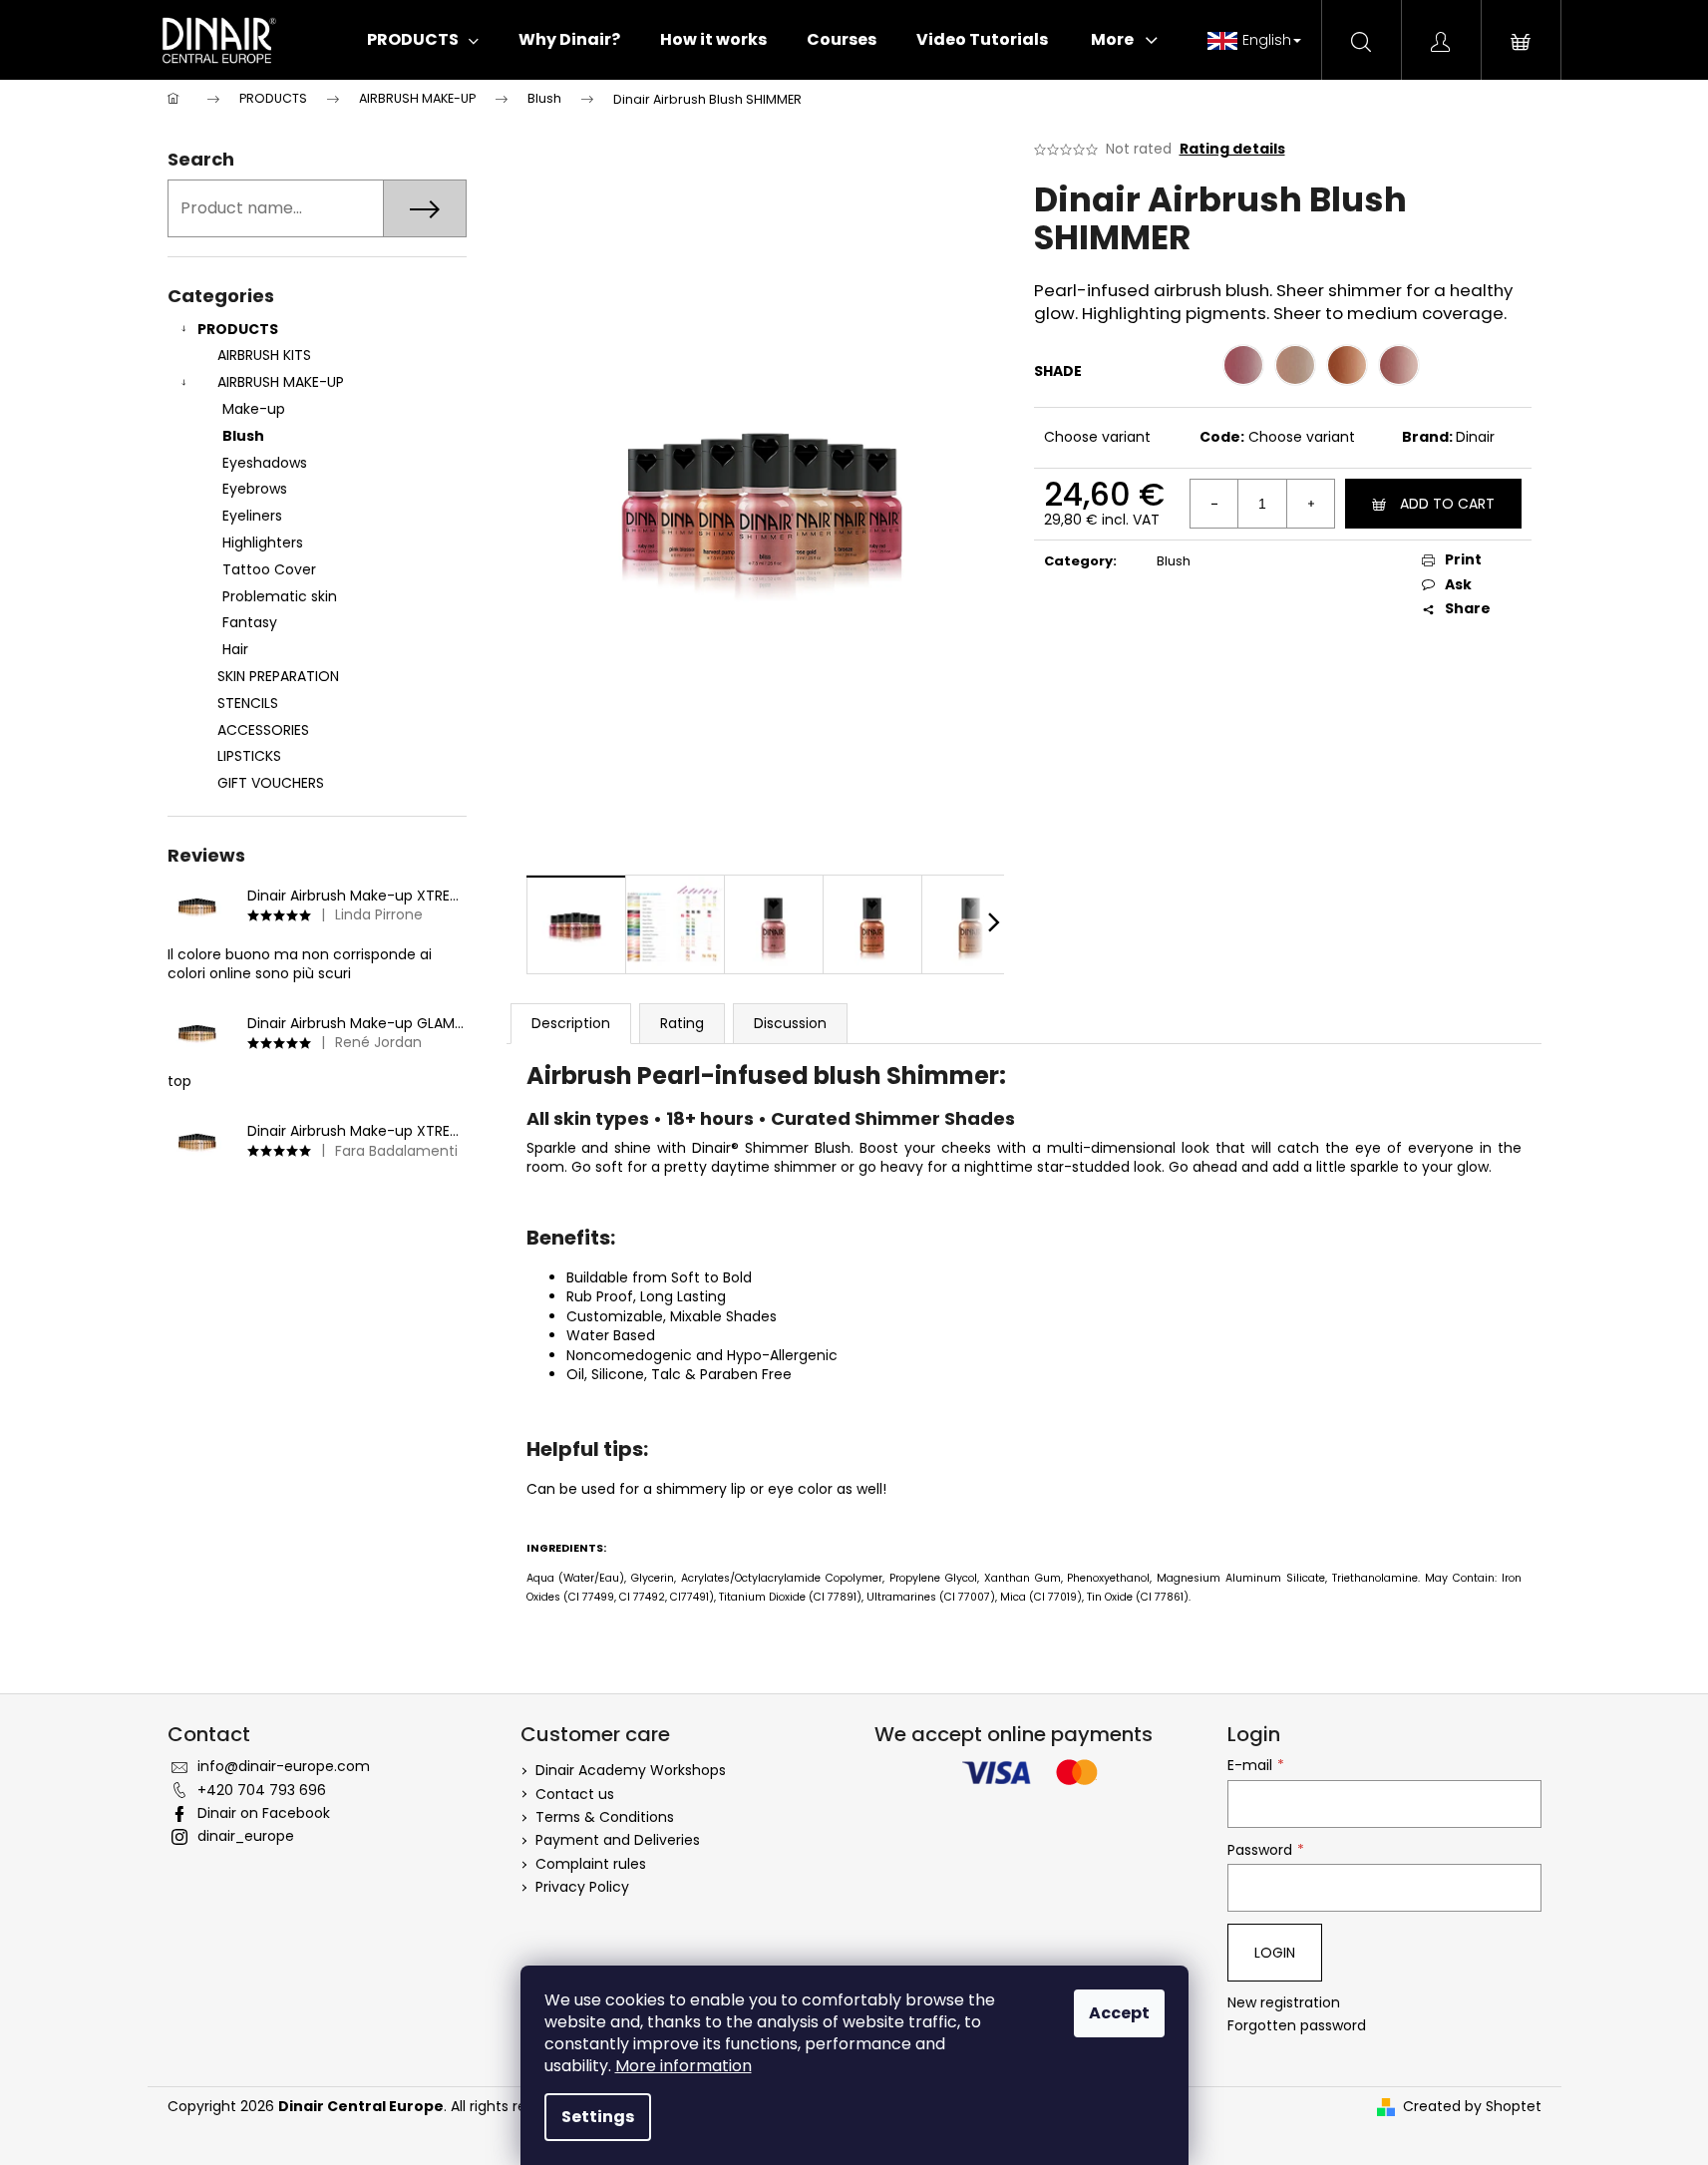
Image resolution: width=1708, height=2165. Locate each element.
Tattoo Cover (269, 569)
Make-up (254, 409)
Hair (235, 649)
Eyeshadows (265, 463)
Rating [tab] (682, 1023)
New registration (1284, 2003)
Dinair (1475, 437)
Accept (1119, 2013)
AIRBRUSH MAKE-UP (281, 382)
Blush (243, 436)
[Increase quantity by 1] (1310, 504)
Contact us (575, 1794)
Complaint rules (591, 1864)
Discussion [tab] (790, 1023)
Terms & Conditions (605, 1817)
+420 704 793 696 (262, 1790)
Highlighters (263, 542)
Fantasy (250, 622)
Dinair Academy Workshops (631, 1770)
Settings (598, 2117)
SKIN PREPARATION (278, 676)
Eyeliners (252, 516)
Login (1275, 1953)
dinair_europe (246, 1836)
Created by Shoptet (1472, 2107)
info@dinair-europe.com (284, 1766)
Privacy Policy (582, 1887)
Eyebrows (255, 489)
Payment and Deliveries (618, 1840)
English (1267, 40)
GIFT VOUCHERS (271, 783)
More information (683, 2066)
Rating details (1232, 149)
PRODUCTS (238, 329)
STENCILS (248, 703)
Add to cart (1447, 504)
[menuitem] (423, 40)
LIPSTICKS (249, 756)
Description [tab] (571, 1023)
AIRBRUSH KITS (264, 355)
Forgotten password (1297, 2026)
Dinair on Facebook (264, 1813)
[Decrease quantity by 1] (1214, 504)
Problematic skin (280, 596)
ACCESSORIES (263, 730)
